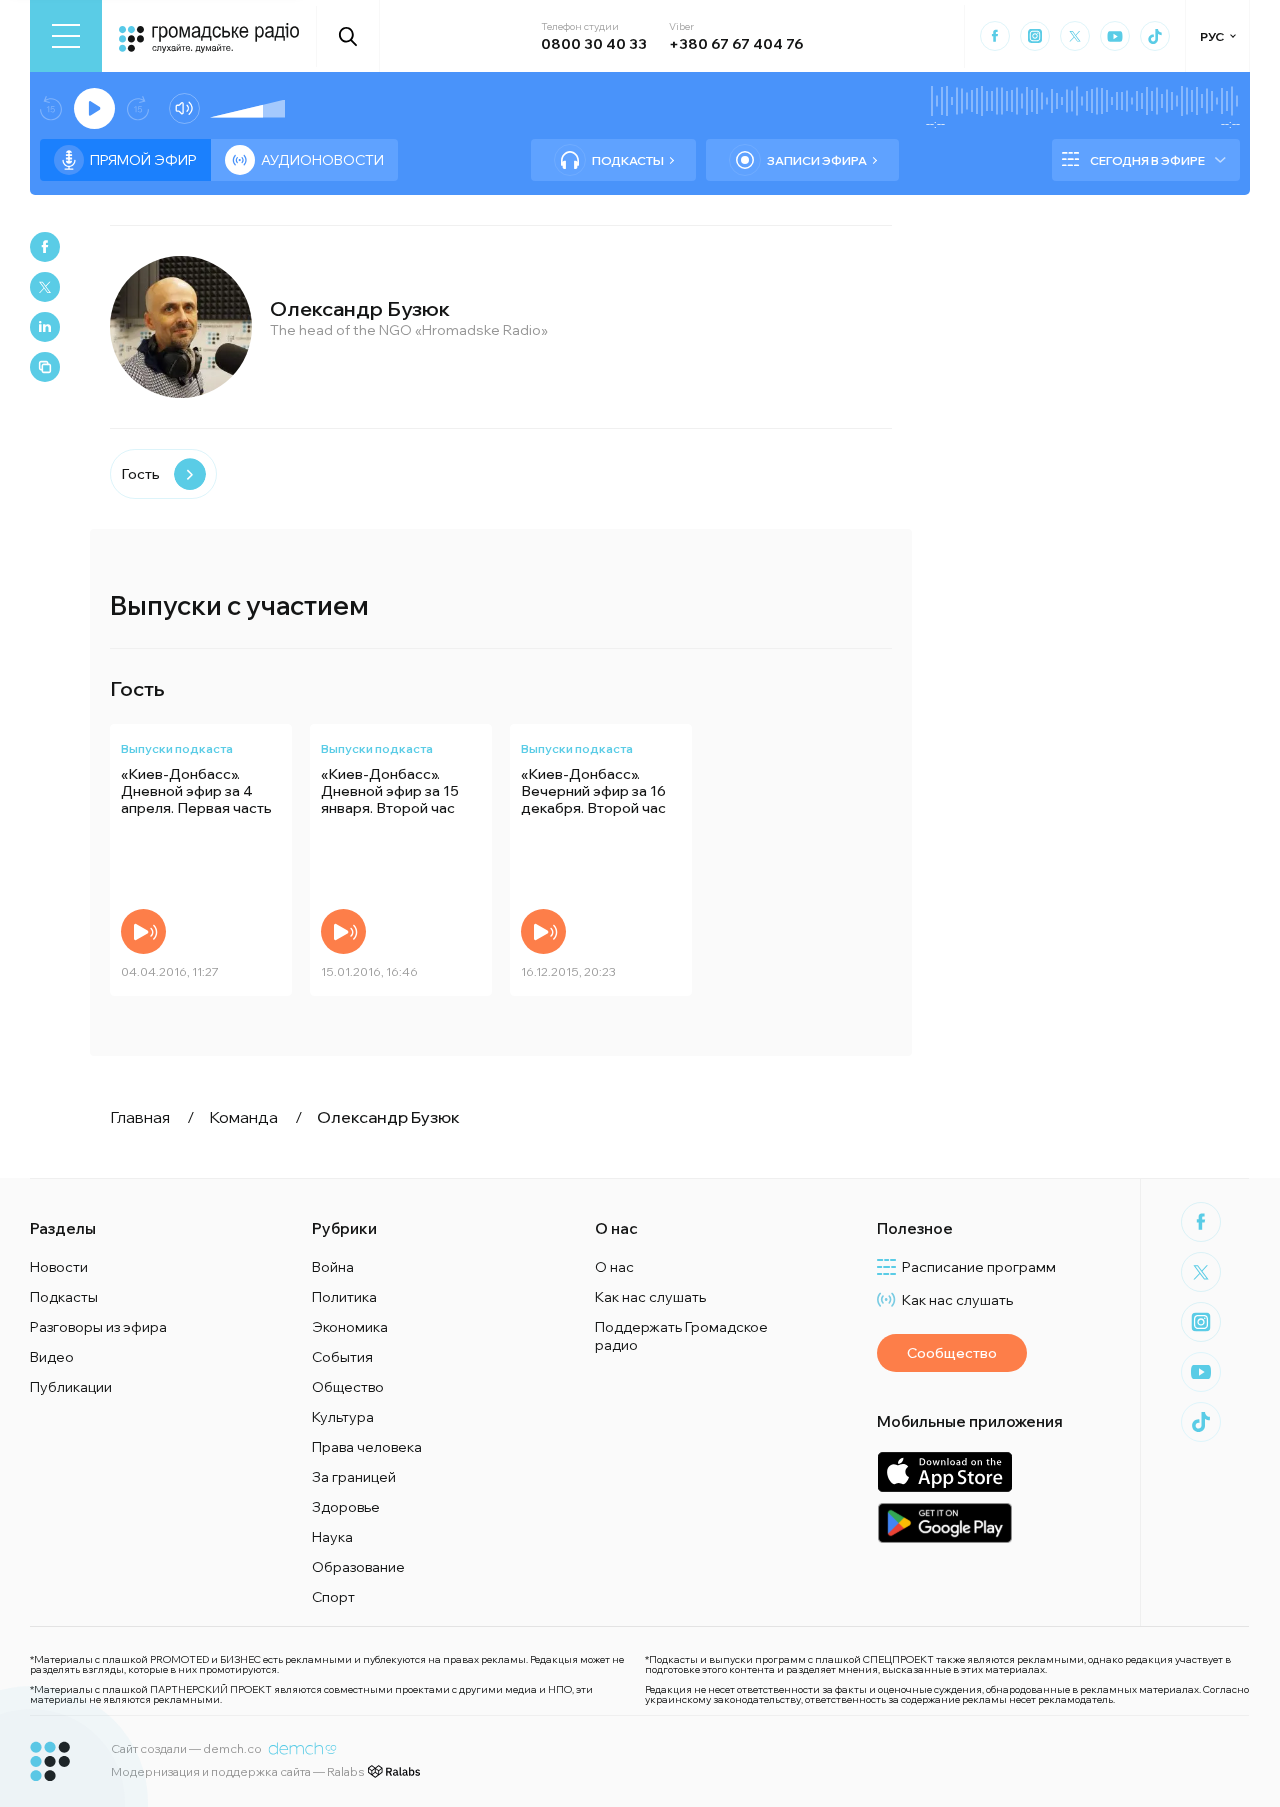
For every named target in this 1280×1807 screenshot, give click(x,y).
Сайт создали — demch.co (186, 1748)
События (342, 1357)
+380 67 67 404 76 (736, 44)
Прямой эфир (143, 160)
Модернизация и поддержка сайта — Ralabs (237, 1771)
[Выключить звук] (184, 108)
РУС (1212, 36)
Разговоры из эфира (98, 1327)
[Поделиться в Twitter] (45, 287)
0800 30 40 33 (594, 44)
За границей (354, 1477)
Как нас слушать (650, 1297)
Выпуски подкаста (177, 748)
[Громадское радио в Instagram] (1035, 36)
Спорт (333, 1597)
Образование (358, 1567)
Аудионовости (322, 160)
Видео (52, 1357)
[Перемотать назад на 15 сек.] (51, 108)
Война (333, 1267)
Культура (343, 1417)
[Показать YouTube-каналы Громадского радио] (1115, 36)
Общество (348, 1387)
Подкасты (628, 160)
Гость (140, 474)
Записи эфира (817, 160)
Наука (332, 1537)
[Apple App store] (944, 1471)
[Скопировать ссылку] (45, 367)
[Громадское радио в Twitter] (1075, 36)
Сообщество (952, 1353)
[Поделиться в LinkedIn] (45, 327)
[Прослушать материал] (143, 931)
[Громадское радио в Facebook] (995, 36)
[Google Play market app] (944, 1522)
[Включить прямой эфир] (94, 108)
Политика (344, 1297)
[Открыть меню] (66, 36)
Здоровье (346, 1507)
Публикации (71, 1387)
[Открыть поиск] (348, 36)
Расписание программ (979, 1267)
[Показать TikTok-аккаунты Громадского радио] (1155, 36)
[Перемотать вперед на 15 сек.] (138, 108)
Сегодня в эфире (1147, 160)
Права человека (367, 1447)
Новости (59, 1267)
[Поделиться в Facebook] (45, 247)
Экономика (350, 1327)
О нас (614, 1267)
